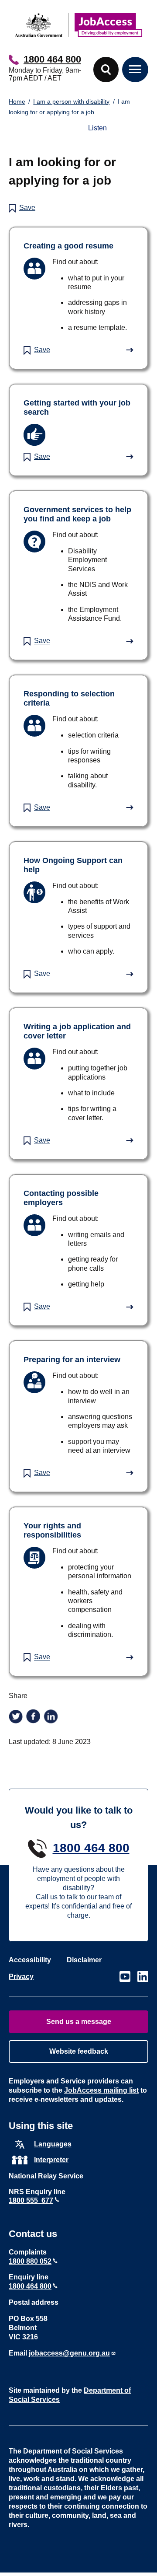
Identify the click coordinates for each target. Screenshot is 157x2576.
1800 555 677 (31, 2200)
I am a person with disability (71, 101)
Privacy (21, 1977)
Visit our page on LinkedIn (143, 1977)
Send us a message (79, 2022)
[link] (78, 298)
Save (27, 208)
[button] (106, 70)
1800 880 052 (30, 2261)
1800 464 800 (52, 59)
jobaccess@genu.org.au (69, 2353)
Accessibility (30, 1960)
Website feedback (79, 2051)
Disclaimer (84, 1960)
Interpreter (51, 2160)
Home (17, 101)
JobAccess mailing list (101, 2090)
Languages (53, 2144)
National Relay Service (46, 2176)
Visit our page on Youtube (125, 1977)
